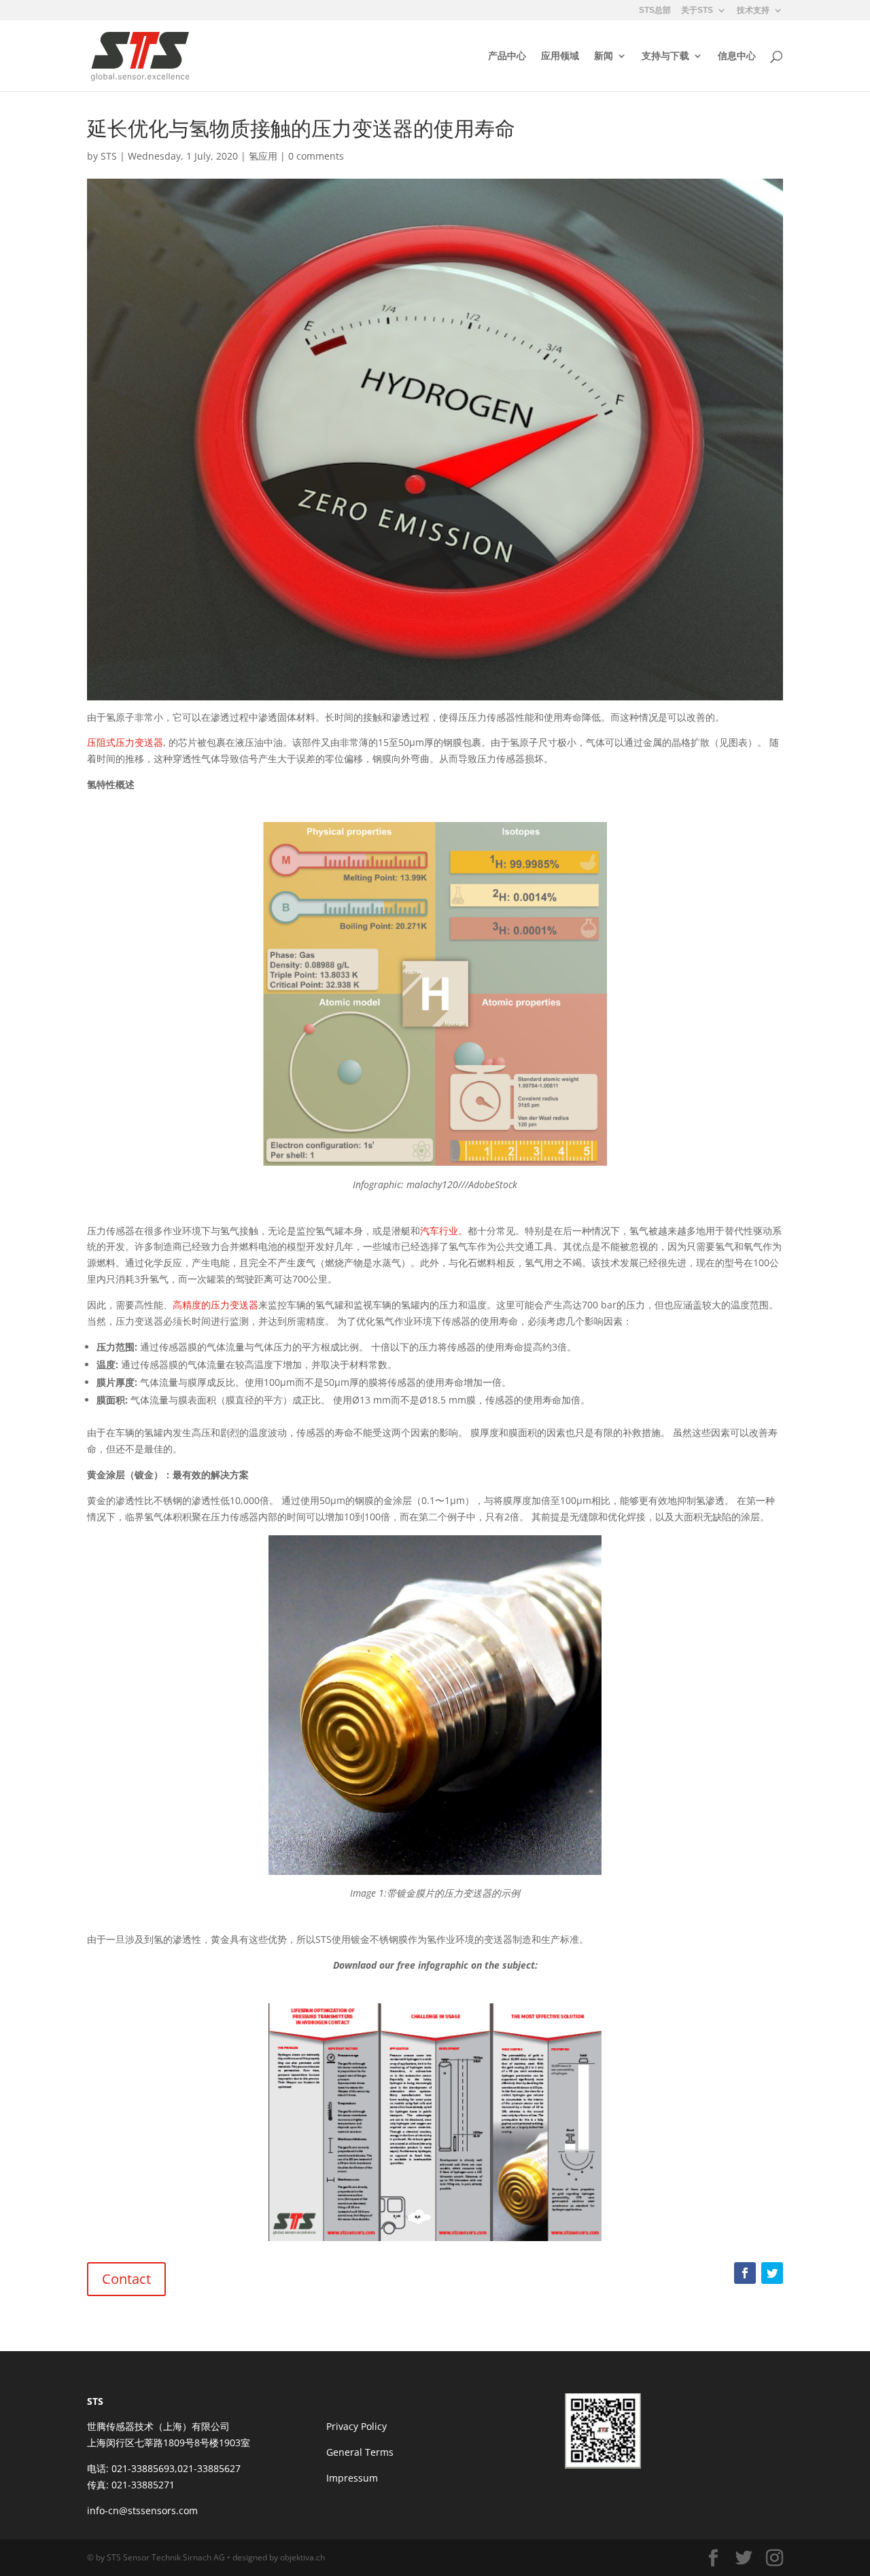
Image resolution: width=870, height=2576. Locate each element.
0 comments (316, 156)
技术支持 (753, 11)
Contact (126, 2279)
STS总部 (655, 11)
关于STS (697, 11)
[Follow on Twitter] (772, 2273)
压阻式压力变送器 (125, 742)
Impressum (352, 2478)
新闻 (604, 56)
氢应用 (263, 156)
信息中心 (737, 56)
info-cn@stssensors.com (142, 2510)
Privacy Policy (356, 2426)
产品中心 (507, 56)
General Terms (360, 2452)
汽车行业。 (444, 1231)
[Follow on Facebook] (745, 2273)
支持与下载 (665, 56)
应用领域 (560, 56)
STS (109, 156)
